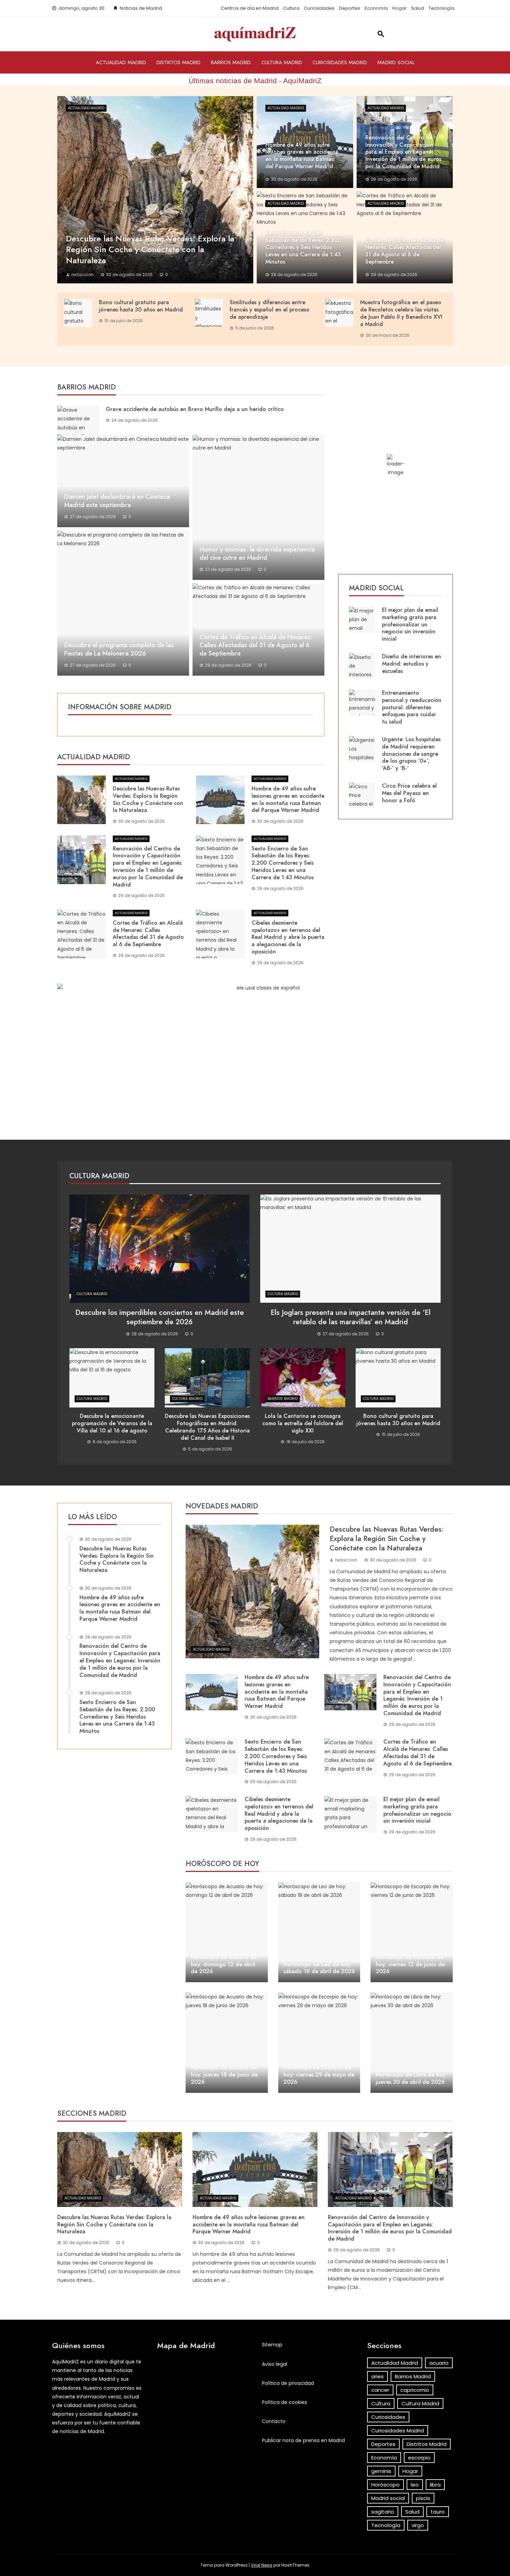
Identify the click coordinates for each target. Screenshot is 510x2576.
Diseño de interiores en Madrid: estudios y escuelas (411, 664)
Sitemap (272, 2345)
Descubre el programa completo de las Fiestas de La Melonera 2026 (119, 649)
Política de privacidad (288, 2383)
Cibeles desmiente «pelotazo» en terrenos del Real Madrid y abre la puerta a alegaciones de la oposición (288, 937)
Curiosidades (319, 8)
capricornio (415, 2390)
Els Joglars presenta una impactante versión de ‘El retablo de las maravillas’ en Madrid (351, 1317)
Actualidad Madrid (121, 62)
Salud (418, 8)
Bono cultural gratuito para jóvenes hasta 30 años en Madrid (141, 306)
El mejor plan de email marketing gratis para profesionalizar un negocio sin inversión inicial (410, 624)
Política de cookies (284, 2402)
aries (377, 2376)
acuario (439, 2363)
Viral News (262, 2565)
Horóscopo (385, 2485)
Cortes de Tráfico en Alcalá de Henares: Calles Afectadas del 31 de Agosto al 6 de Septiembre (256, 645)
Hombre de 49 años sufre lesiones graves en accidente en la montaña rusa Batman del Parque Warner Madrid (288, 799)
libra (435, 2485)
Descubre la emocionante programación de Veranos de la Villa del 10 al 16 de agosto (112, 1423)
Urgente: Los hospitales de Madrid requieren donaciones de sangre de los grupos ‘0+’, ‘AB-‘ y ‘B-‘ (411, 754)
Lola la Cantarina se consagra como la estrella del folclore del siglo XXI (303, 1423)
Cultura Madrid (282, 62)
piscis (423, 2498)
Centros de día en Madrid (250, 8)
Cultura (291, 8)
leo (415, 2485)
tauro (438, 2512)
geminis (381, 2471)
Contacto (274, 2421)
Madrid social (396, 62)
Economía (376, 8)
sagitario (383, 2512)
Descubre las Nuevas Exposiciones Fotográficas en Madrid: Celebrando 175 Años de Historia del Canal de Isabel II (207, 1427)
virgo (418, 2525)
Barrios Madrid (231, 62)
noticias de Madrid (82, 2431)
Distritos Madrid (178, 62)
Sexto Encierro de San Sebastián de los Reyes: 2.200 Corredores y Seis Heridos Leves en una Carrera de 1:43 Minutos (283, 863)
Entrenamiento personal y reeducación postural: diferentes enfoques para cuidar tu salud (412, 707)
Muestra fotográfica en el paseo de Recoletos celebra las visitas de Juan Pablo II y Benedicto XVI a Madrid (401, 313)
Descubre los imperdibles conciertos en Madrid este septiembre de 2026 (160, 1317)
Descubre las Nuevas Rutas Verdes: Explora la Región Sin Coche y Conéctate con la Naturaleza (148, 799)
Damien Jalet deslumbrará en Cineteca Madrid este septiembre (117, 501)
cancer (380, 2390)
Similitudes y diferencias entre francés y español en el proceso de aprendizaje (270, 310)
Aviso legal (275, 2364)
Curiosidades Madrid (340, 62)
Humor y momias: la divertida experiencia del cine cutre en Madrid (257, 554)
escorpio (419, 2458)
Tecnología (441, 8)
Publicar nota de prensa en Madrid (303, 2440)
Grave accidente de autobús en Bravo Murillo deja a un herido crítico (195, 409)
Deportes (350, 8)
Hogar (399, 8)
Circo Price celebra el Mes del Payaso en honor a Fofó (409, 793)
